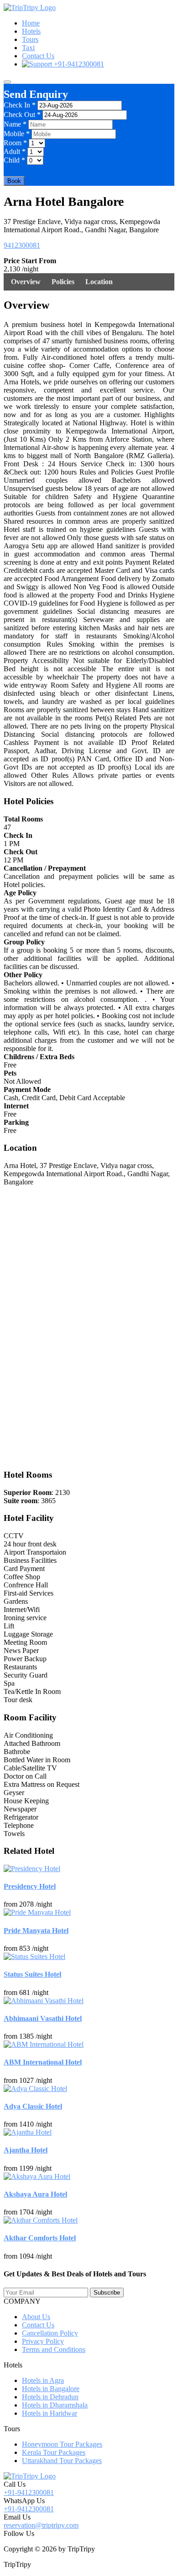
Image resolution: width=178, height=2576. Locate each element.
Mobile (17, 134)
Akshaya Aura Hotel (35, 2194)
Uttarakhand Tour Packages (62, 2461)
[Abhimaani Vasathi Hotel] (44, 2001)
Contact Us (38, 56)
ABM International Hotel (43, 2062)
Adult (15, 151)
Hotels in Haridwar (50, 2413)
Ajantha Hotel (26, 2150)
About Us (36, 2317)
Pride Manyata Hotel (36, 1931)
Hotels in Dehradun (50, 2397)
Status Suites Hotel (32, 1974)
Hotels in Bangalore (51, 2389)
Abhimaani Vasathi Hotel (43, 2018)
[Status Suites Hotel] (34, 1956)
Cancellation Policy (50, 2333)
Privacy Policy (43, 2341)
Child (14, 160)
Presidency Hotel (30, 1886)
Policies (63, 282)
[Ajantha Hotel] (28, 2132)
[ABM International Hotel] (44, 2044)
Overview (26, 282)
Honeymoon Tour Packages (62, 2444)
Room (15, 143)
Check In (20, 105)
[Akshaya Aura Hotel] (37, 2176)
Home (31, 23)
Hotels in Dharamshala (55, 2405)
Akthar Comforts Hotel (40, 2238)
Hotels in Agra (43, 2380)
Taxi (28, 48)
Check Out (22, 115)
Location (99, 282)
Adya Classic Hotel (33, 2106)
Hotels (31, 31)
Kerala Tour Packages (54, 2452)
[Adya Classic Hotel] (35, 2089)
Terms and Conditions (54, 2349)
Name (15, 124)
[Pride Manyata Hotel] (37, 1912)
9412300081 (22, 245)
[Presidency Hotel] (32, 1869)
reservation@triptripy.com (41, 2525)
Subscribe (107, 2293)
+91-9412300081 (78, 64)
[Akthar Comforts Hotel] (41, 2220)
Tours (30, 39)
